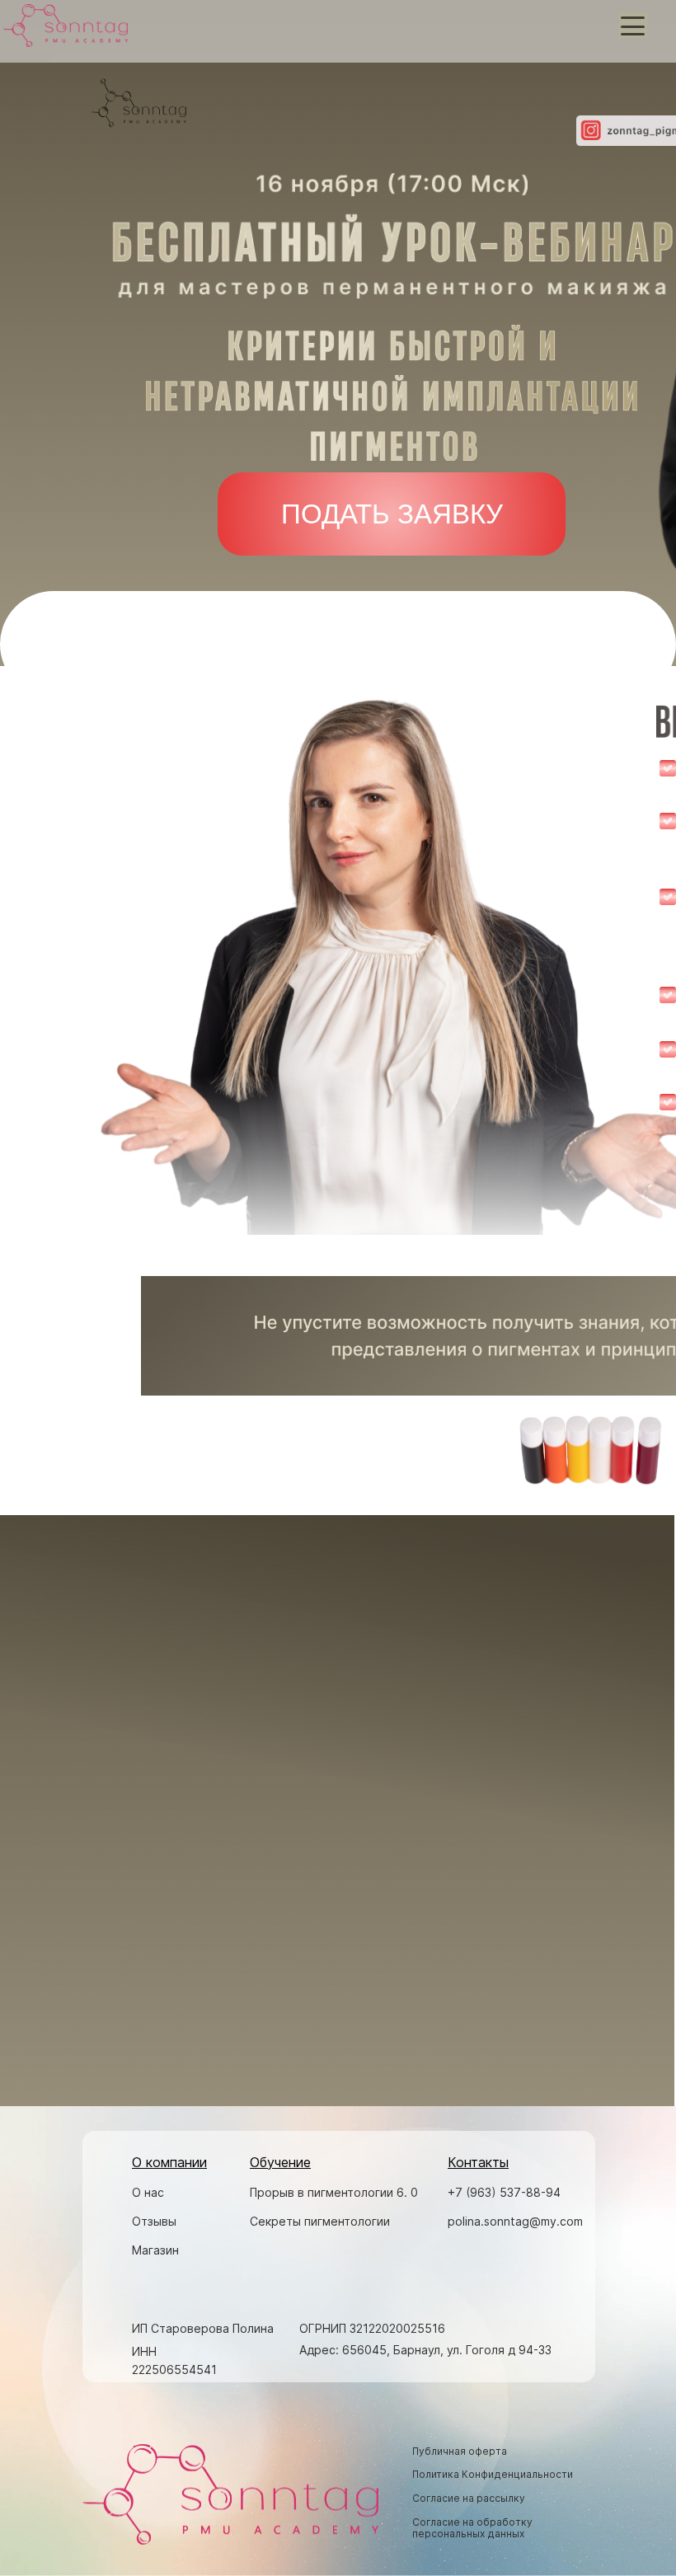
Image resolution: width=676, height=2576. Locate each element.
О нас (148, 2192)
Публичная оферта (460, 2451)
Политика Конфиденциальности (493, 2474)
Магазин (155, 2250)
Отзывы (154, 2221)
